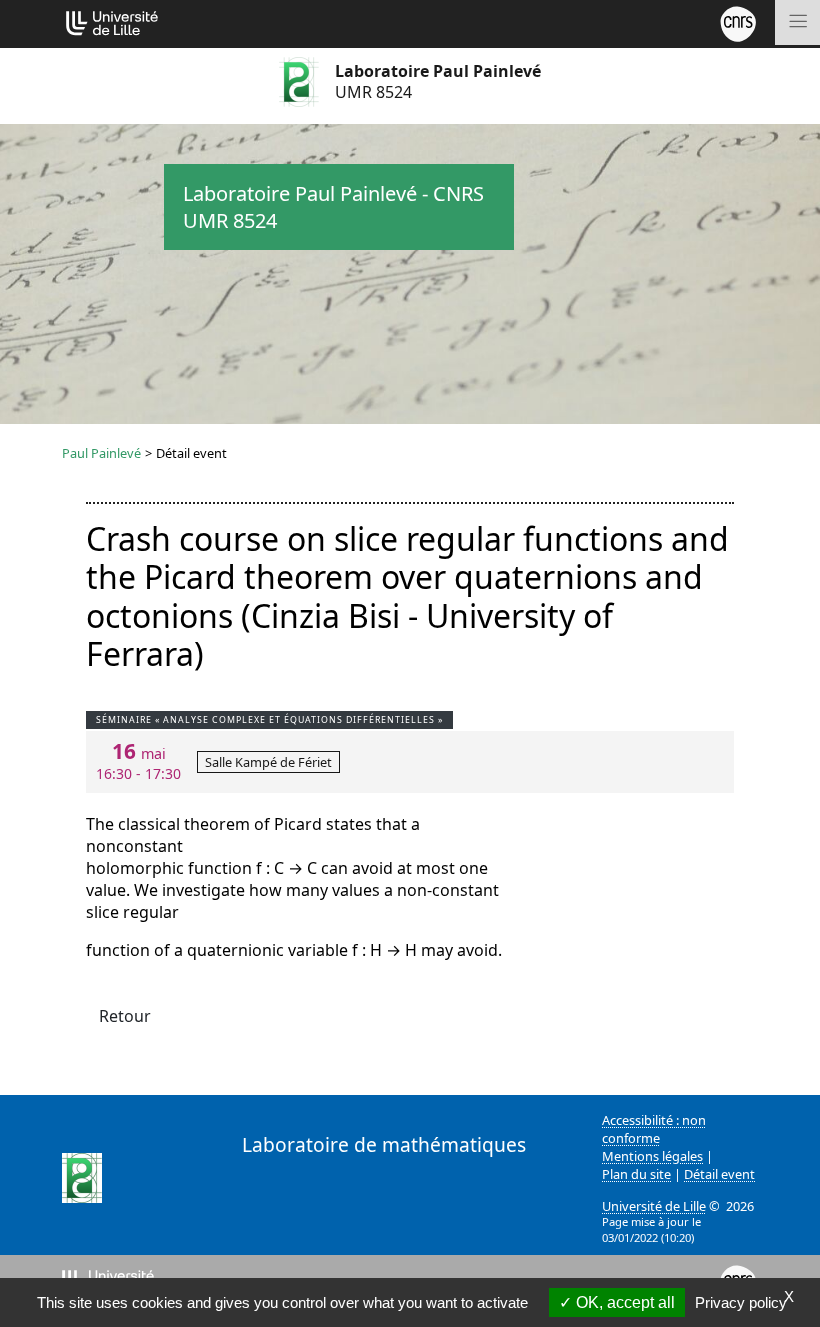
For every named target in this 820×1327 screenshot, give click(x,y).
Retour (125, 1016)
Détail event (719, 1174)
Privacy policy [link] (741, 1302)
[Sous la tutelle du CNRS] (738, 22)
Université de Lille (654, 1206)
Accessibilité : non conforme (654, 1129)
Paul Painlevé (101, 453)
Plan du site (636, 1174)
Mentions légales (652, 1156)
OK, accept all (623, 1302)
